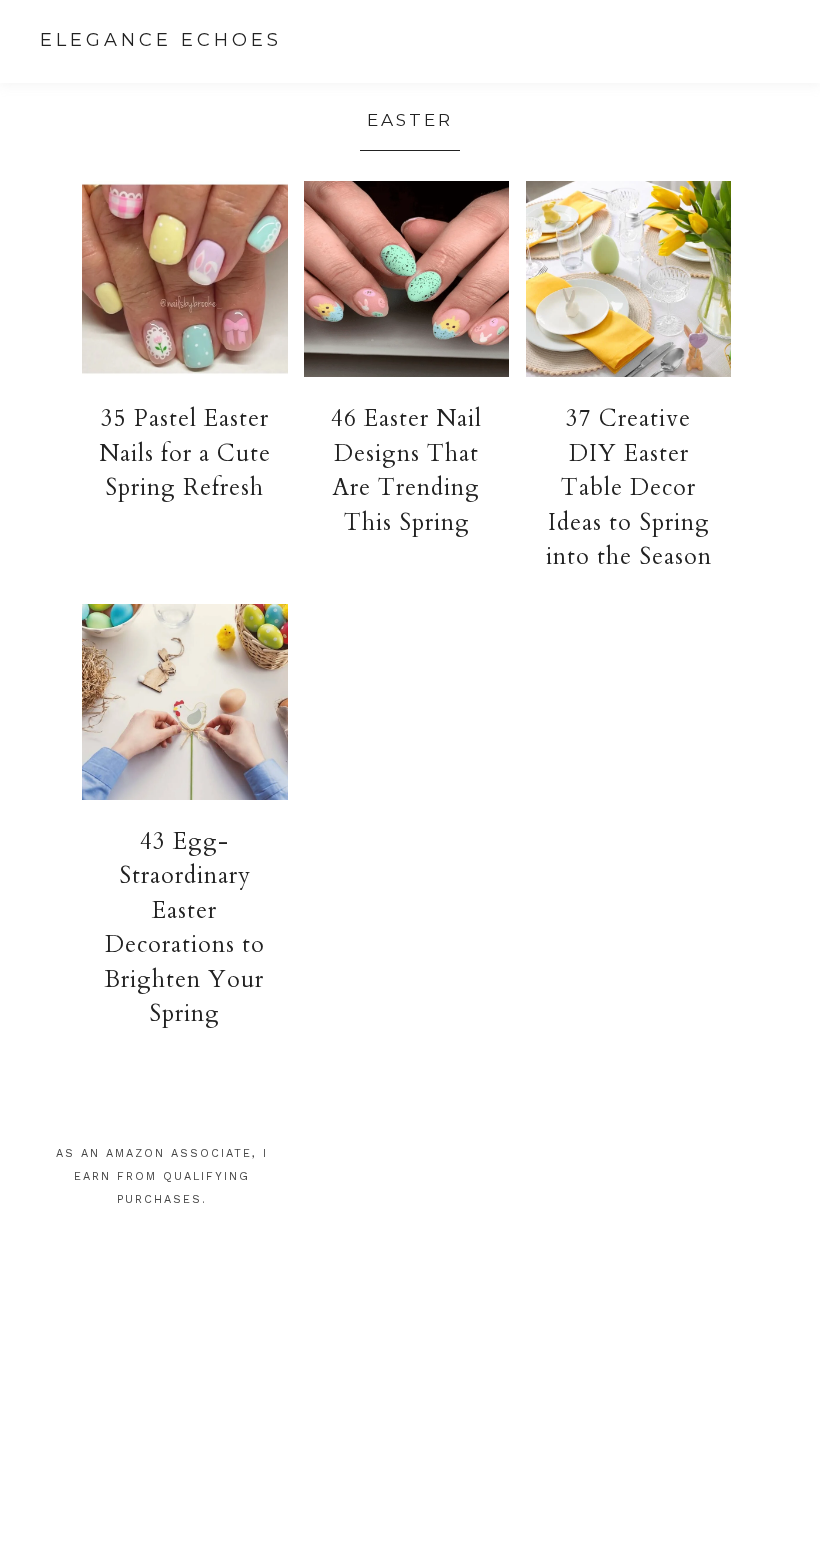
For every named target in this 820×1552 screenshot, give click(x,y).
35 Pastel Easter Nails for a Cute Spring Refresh (185, 453)
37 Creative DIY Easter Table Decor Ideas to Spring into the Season (629, 487)
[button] (789, 43)
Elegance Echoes (161, 40)
